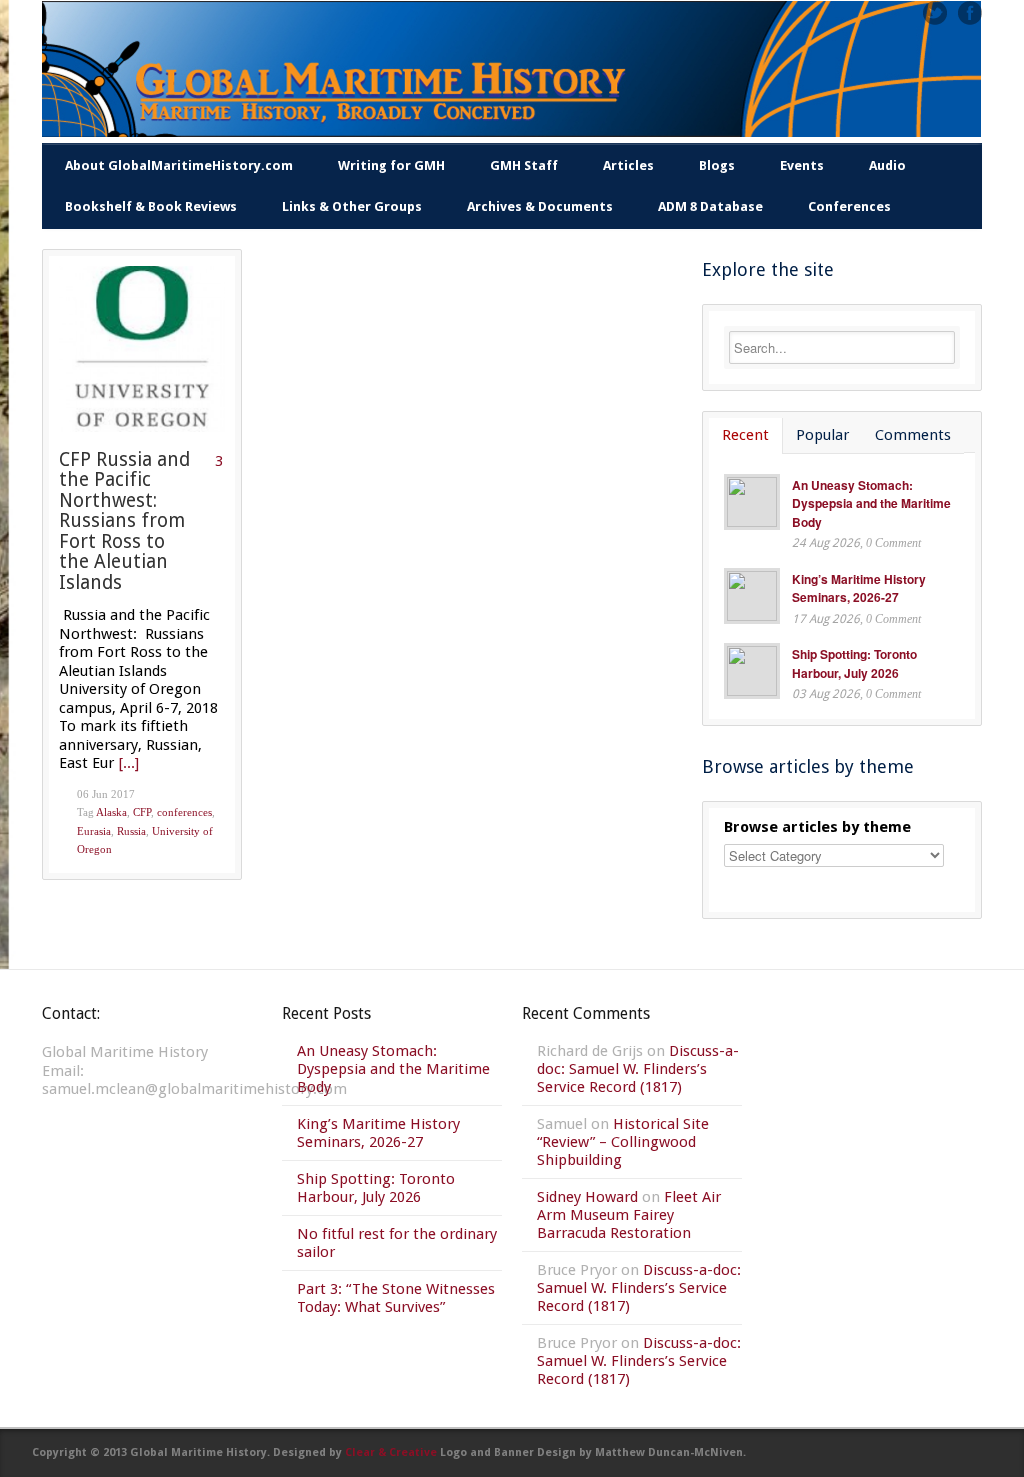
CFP (142, 812)
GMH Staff (524, 165)
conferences (184, 812)
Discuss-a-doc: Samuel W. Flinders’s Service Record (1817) (638, 1069)
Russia (131, 831)
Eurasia (94, 831)
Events (802, 165)
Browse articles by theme (817, 827)
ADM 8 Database (710, 206)
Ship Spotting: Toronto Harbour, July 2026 (854, 663)
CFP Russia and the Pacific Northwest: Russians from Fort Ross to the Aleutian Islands (124, 521)
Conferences (849, 206)
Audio (887, 165)
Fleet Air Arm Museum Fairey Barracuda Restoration (629, 1215)
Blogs (717, 165)
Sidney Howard (587, 1197)
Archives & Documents (540, 206)
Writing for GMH (391, 165)
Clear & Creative (391, 1452)
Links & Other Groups (352, 206)
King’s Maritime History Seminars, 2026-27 (859, 588)
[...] (129, 763)
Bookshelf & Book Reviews (151, 206)
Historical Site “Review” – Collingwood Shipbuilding (623, 1142)
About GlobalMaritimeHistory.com (179, 165)
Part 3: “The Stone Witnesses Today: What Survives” (396, 1298)
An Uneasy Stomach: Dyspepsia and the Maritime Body (871, 503)
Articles (628, 165)
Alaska (111, 812)
